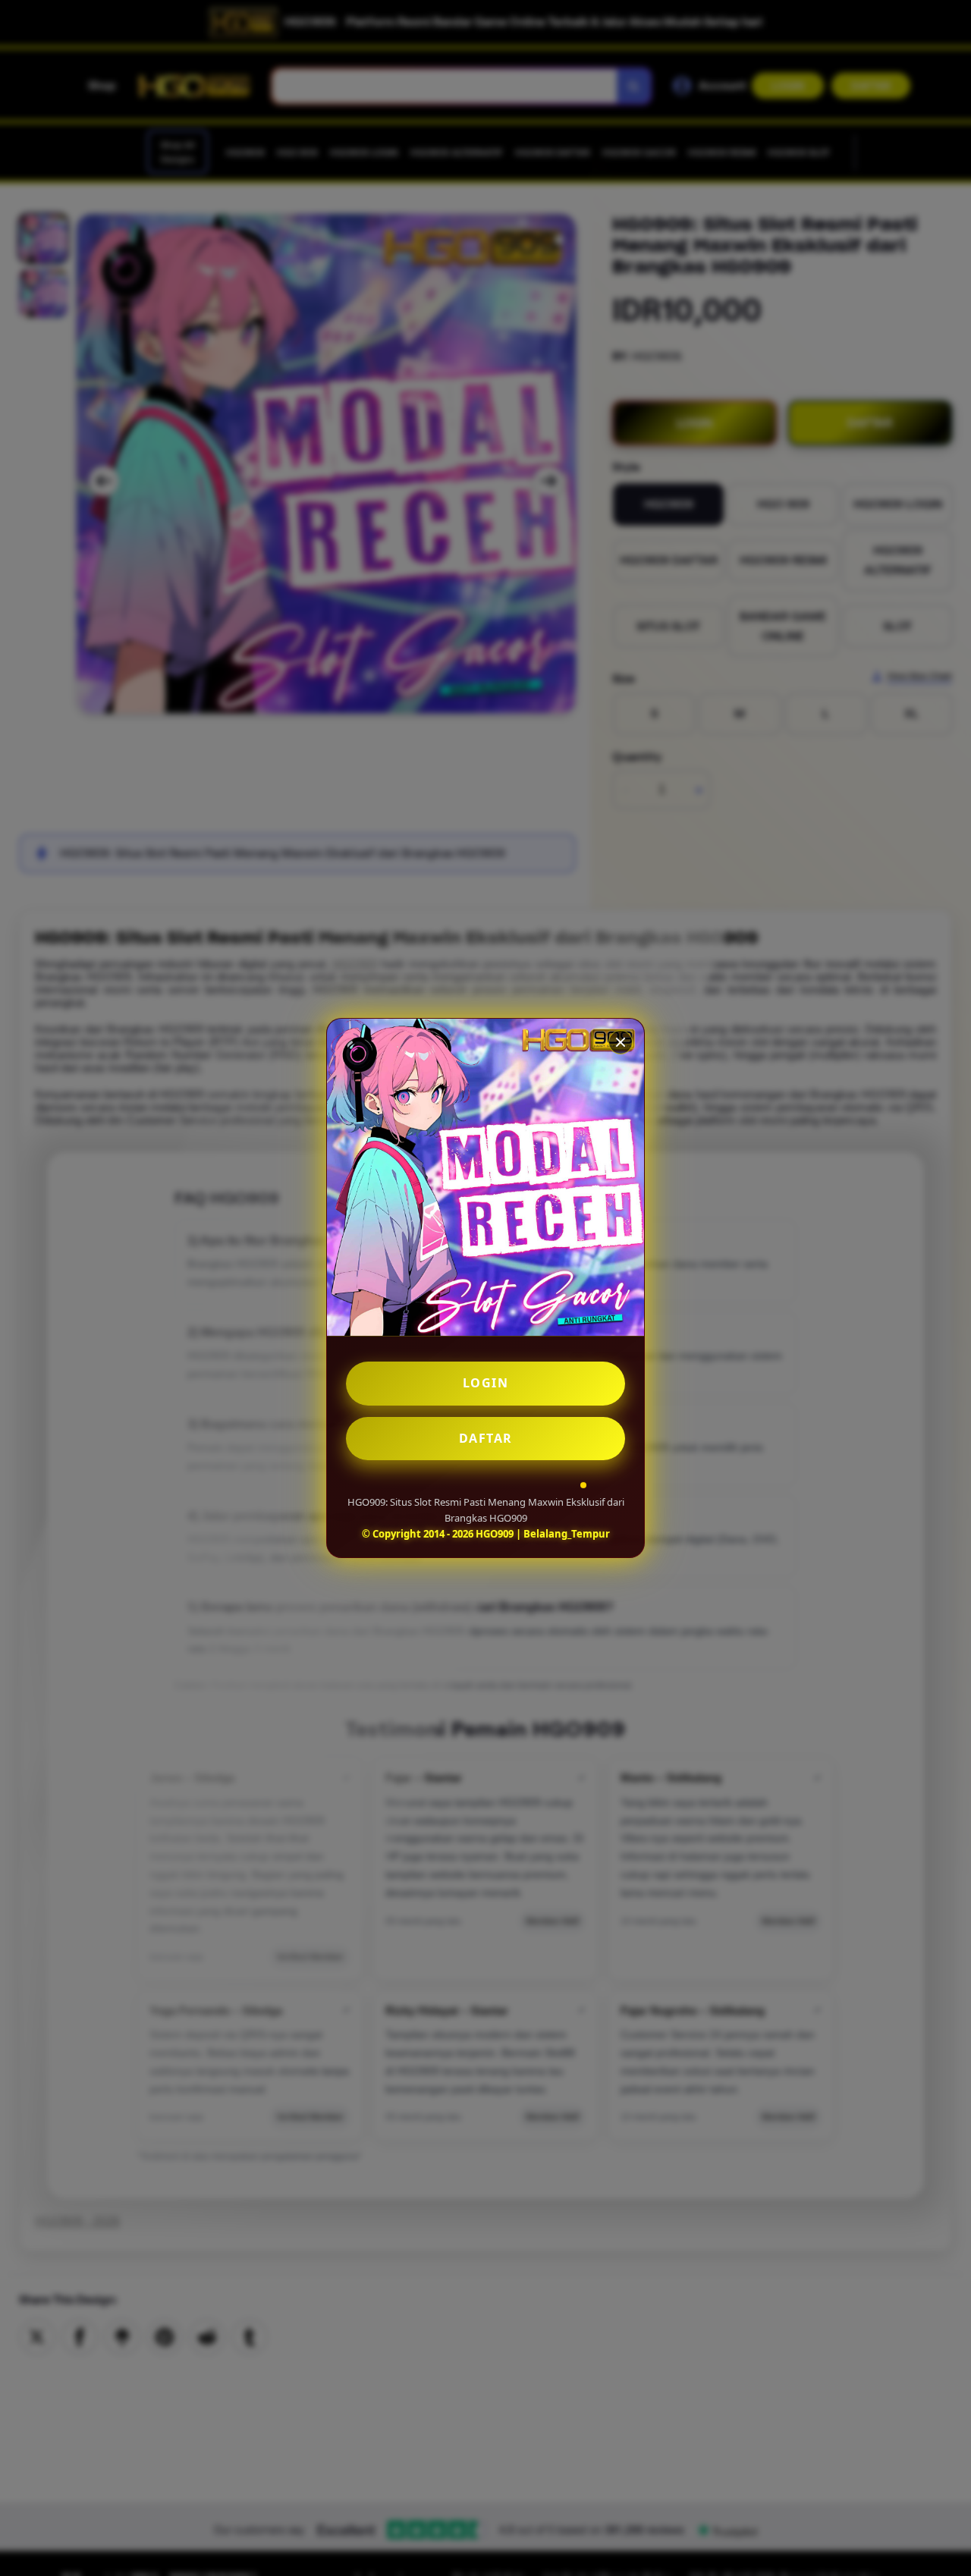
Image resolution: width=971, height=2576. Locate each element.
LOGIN (486, 1383)
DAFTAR (486, 1438)
